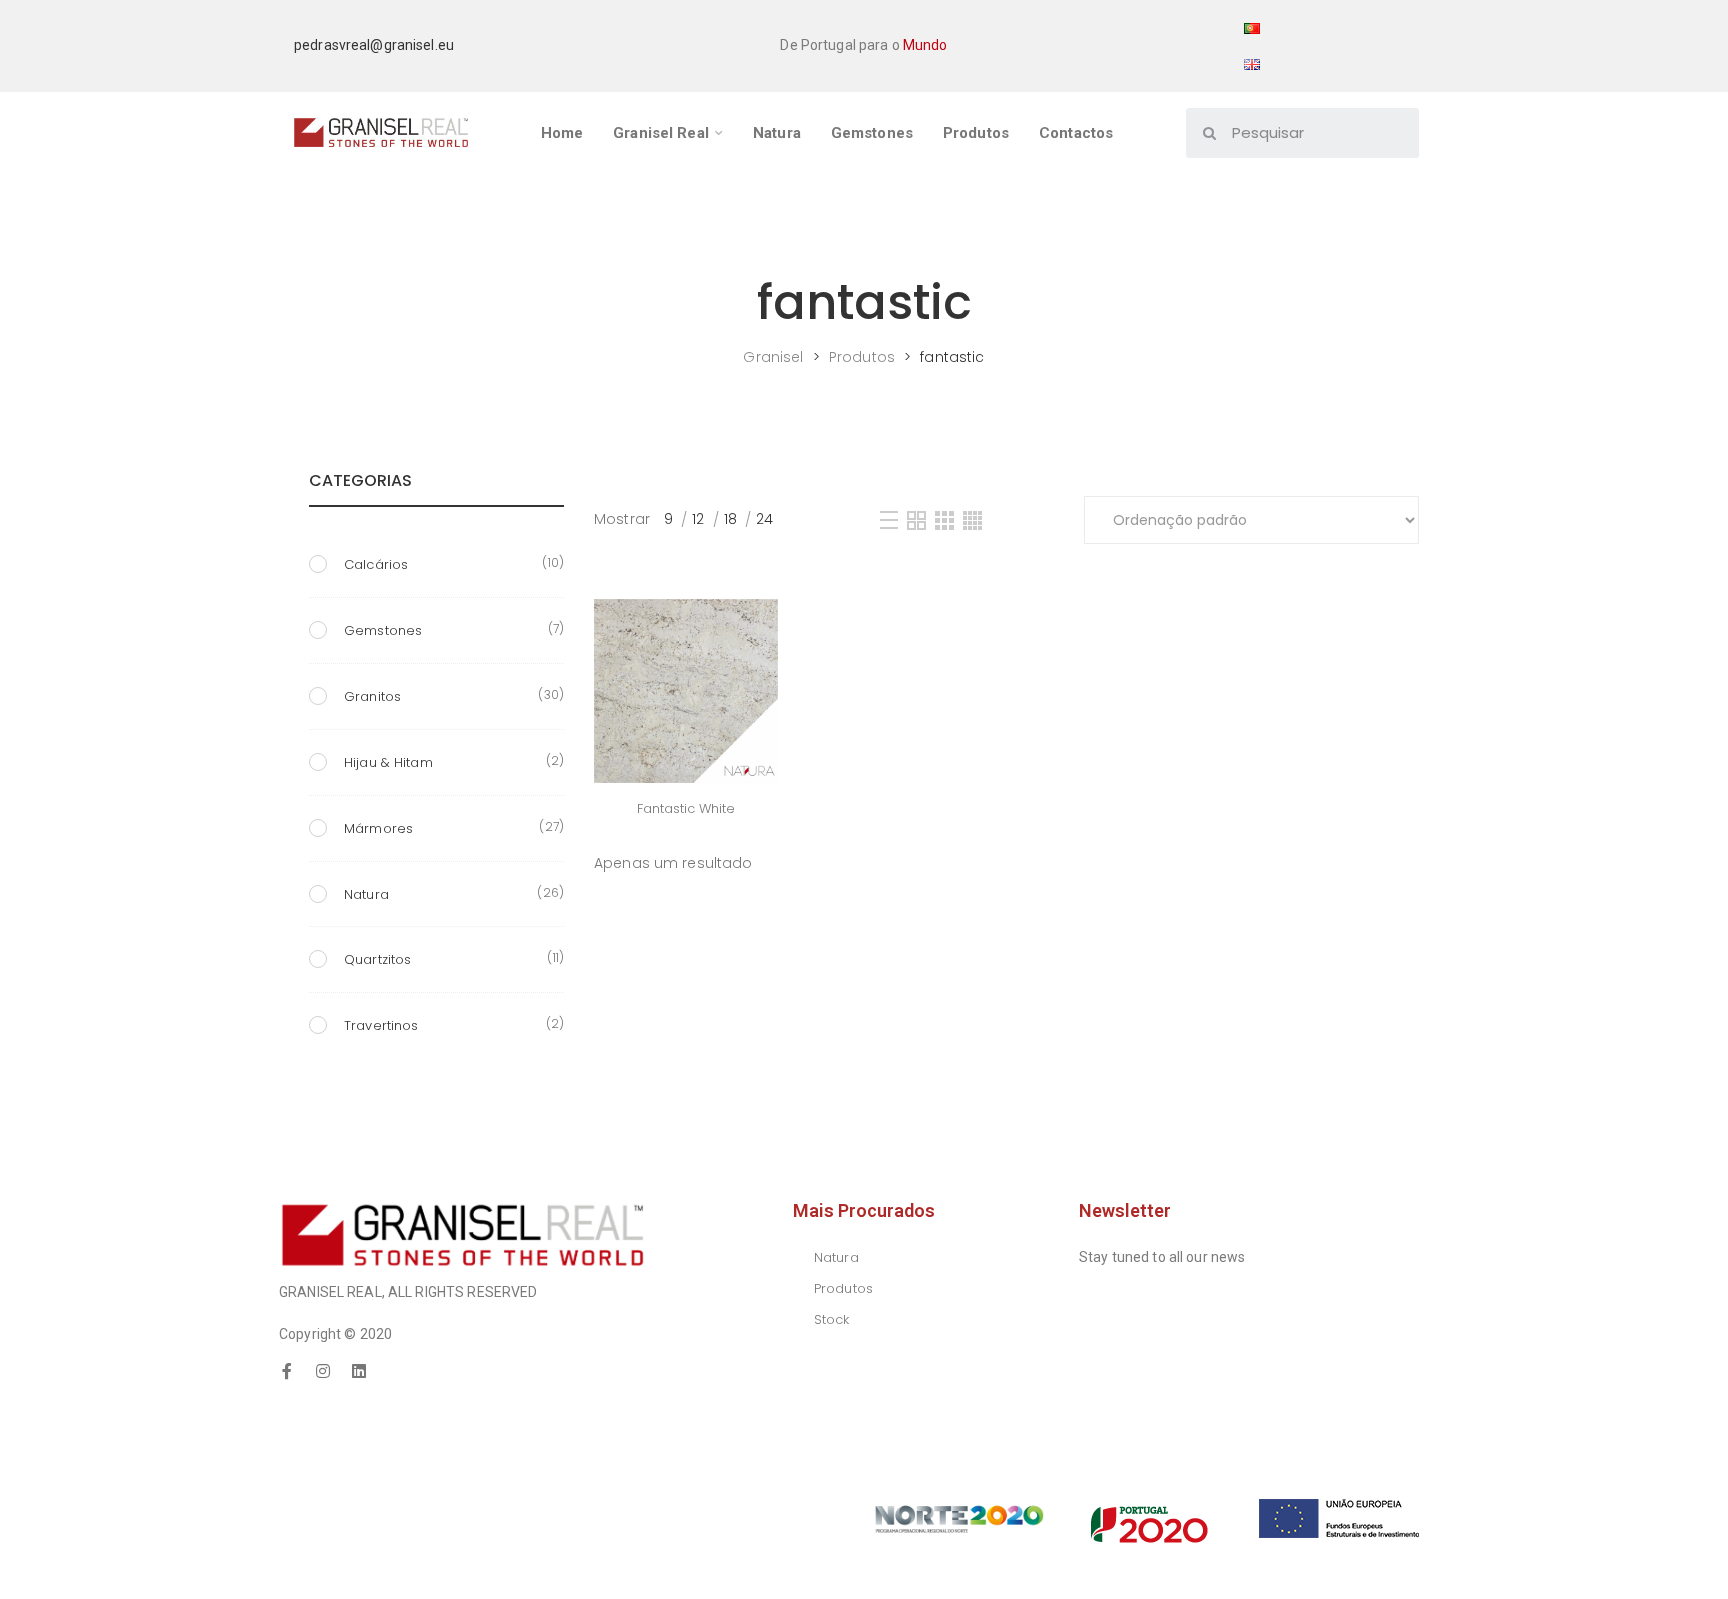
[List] (889, 520)
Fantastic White (686, 808)
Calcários (376, 564)
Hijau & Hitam (388, 762)
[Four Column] (972, 520)
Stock (832, 1319)
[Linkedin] (359, 1371)
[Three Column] (944, 520)
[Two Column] (916, 520)
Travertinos (381, 1025)
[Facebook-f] (287, 1371)
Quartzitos (377, 959)
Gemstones (383, 630)
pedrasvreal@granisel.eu (374, 45)
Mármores (378, 828)
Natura (366, 894)
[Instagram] (323, 1371)
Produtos (843, 1288)
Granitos (372, 696)
